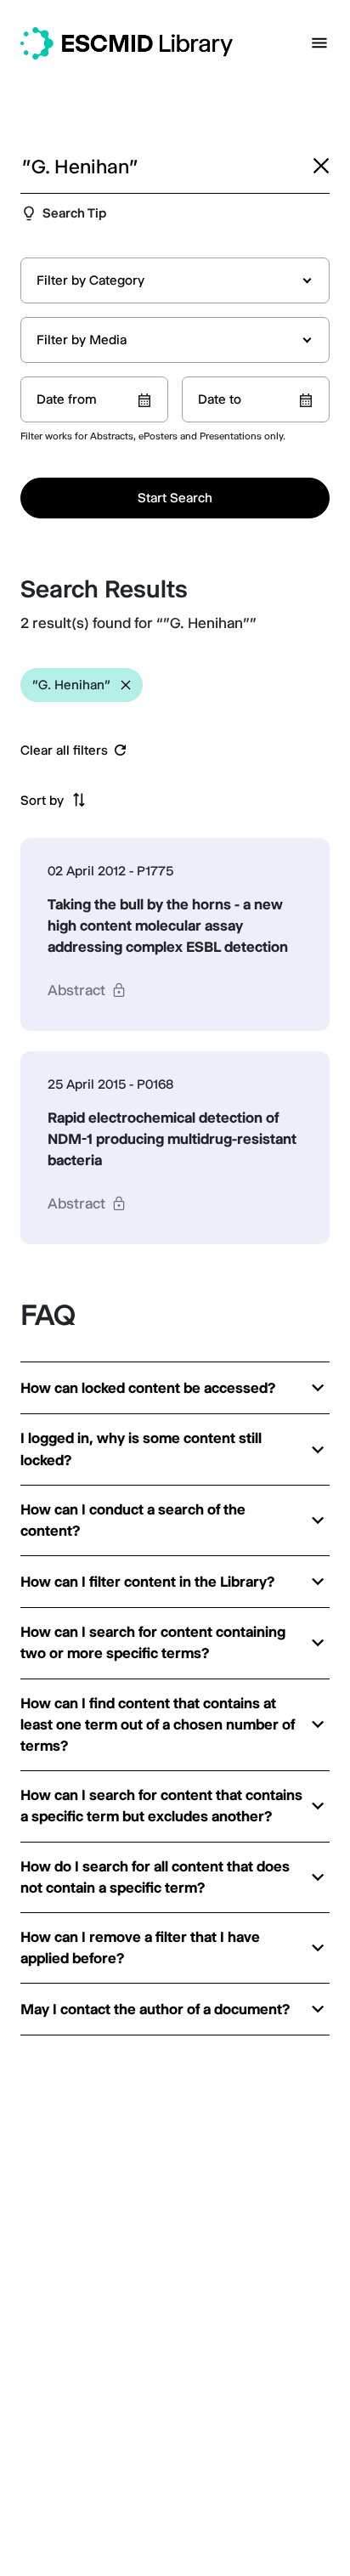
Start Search (175, 498)
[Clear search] (321, 166)
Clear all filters (64, 750)
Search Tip (74, 213)
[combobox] (175, 280)
